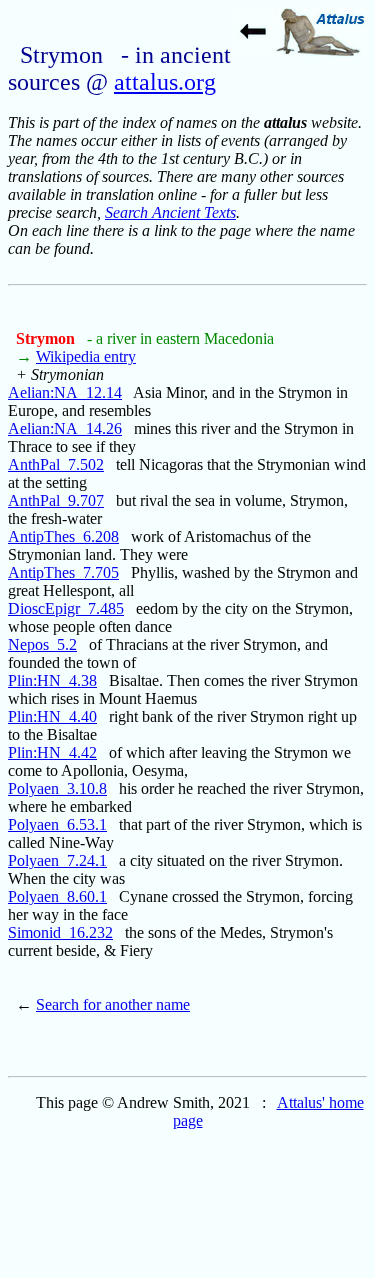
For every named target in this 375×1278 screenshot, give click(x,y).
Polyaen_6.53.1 (57, 824)
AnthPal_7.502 (56, 464)
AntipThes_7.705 (63, 572)
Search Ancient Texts (170, 212)
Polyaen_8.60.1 (57, 896)
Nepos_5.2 (42, 644)
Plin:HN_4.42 (52, 752)
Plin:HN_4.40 (52, 716)
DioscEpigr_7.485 (66, 608)
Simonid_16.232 (60, 932)
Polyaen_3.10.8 (57, 788)
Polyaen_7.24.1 (57, 860)
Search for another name (113, 1004)
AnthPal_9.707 (56, 500)
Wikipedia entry (86, 356)
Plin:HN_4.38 (52, 680)
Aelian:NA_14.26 (65, 428)
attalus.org (165, 82)
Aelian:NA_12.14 (65, 392)
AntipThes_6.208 (63, 536)
